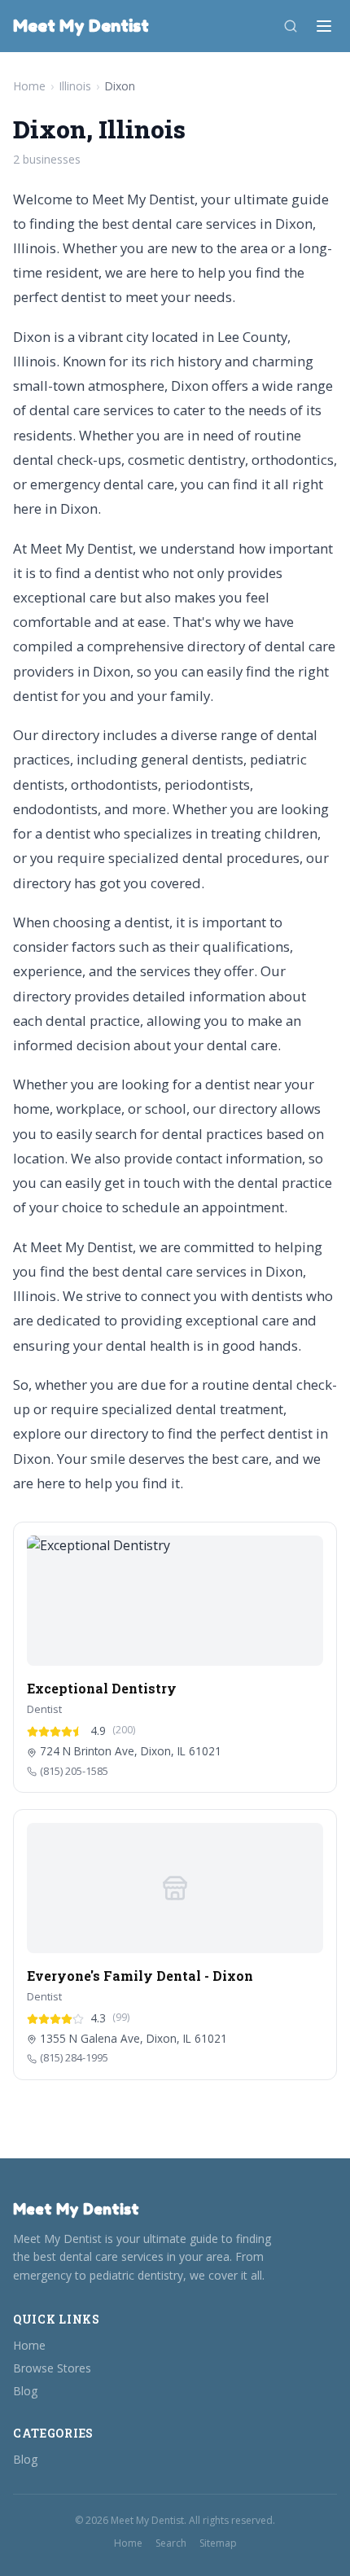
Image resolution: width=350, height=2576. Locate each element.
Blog (25, 2391)
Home (29, 86)
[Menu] (324, 26)
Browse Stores (52, 2368)
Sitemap (218, 2543)
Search (171, 2543)
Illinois (75, 86)
